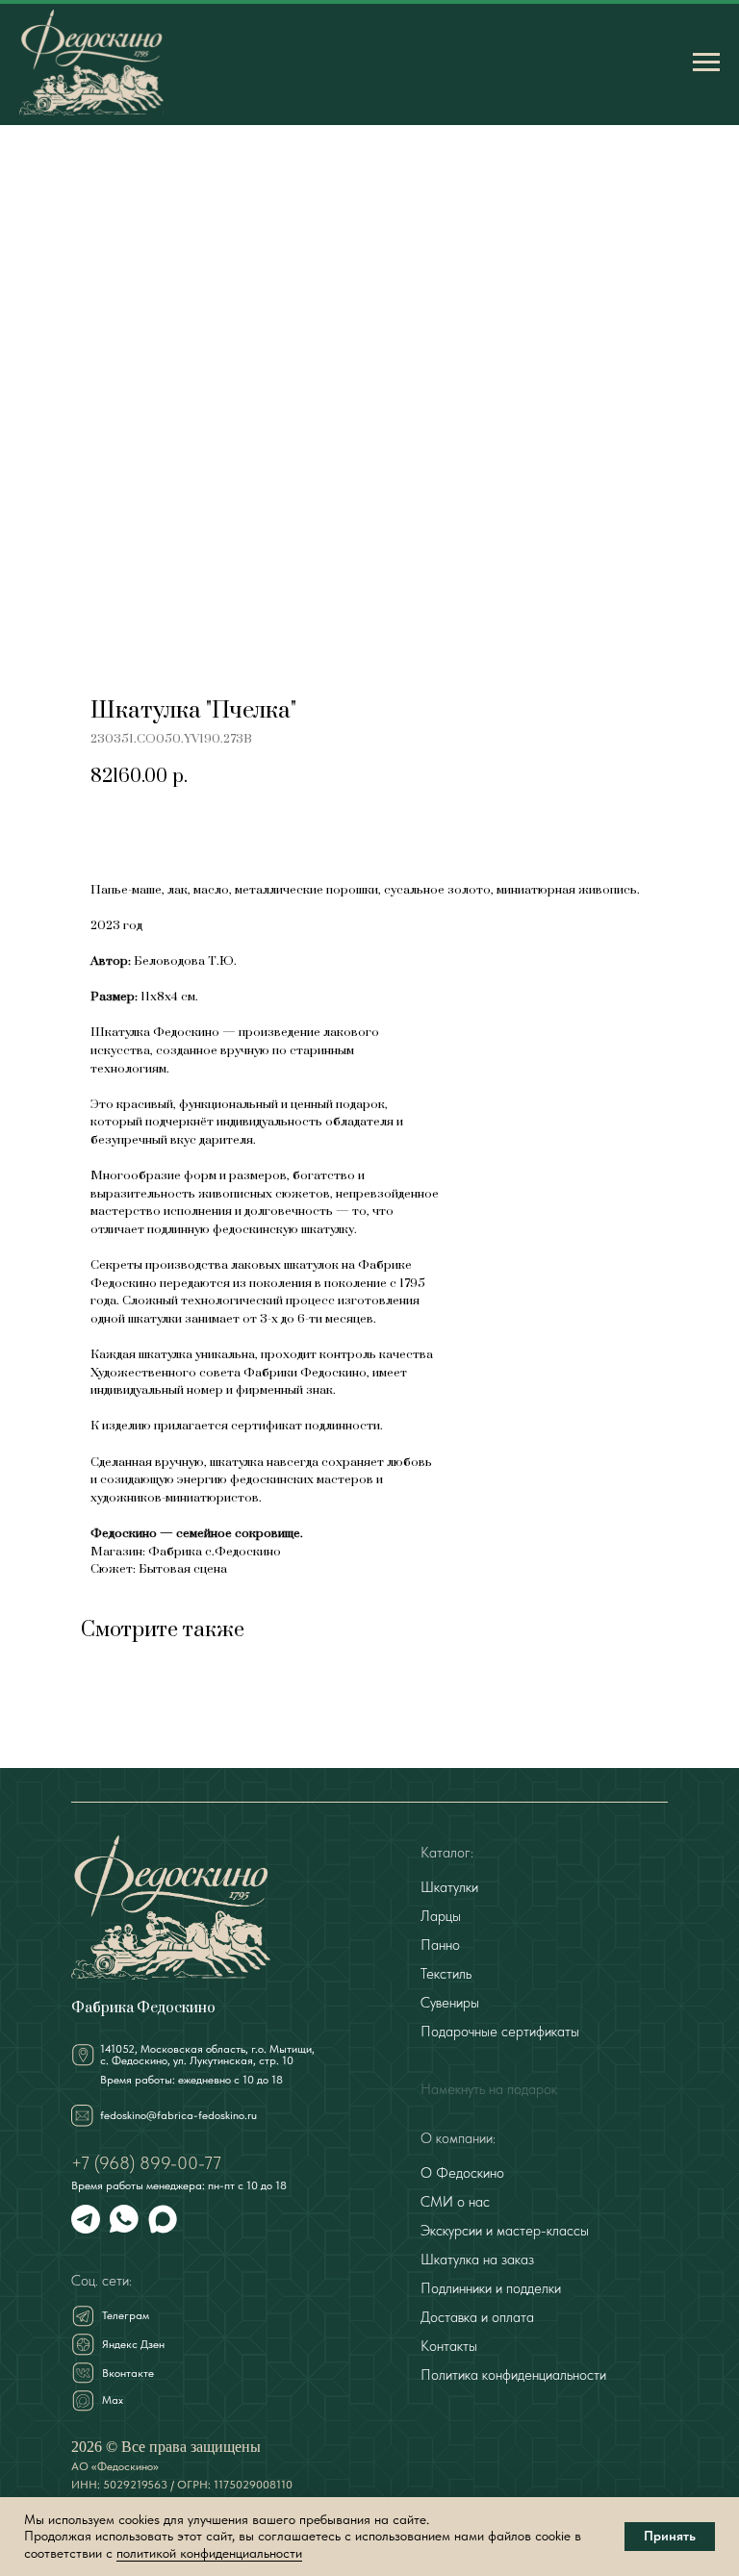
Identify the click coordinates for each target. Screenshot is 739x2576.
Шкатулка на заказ (477, 2260)
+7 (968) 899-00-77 (146, 2163)
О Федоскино (462, 2173)
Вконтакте (128, 2373)
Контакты (449, 2346)
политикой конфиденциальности (209, 2553)
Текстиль (446, 1974)
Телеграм (126, 2315)
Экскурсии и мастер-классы (505, 2231)
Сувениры (450, 2003)
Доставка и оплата (477, 2317)
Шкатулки (449, 1887)
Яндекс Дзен (133, 2344)
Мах (113, 2400)
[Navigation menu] (706, 63)
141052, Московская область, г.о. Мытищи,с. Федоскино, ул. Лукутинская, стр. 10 (207, 2055)
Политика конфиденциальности (513, 2375)
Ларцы (441, 1916)
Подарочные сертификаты (500, 2032)
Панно (440, 1945)
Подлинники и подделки (491, 2288)
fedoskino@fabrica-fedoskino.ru (178, 2115)
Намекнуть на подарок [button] (489, 2089)
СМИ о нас (455, 2202)
